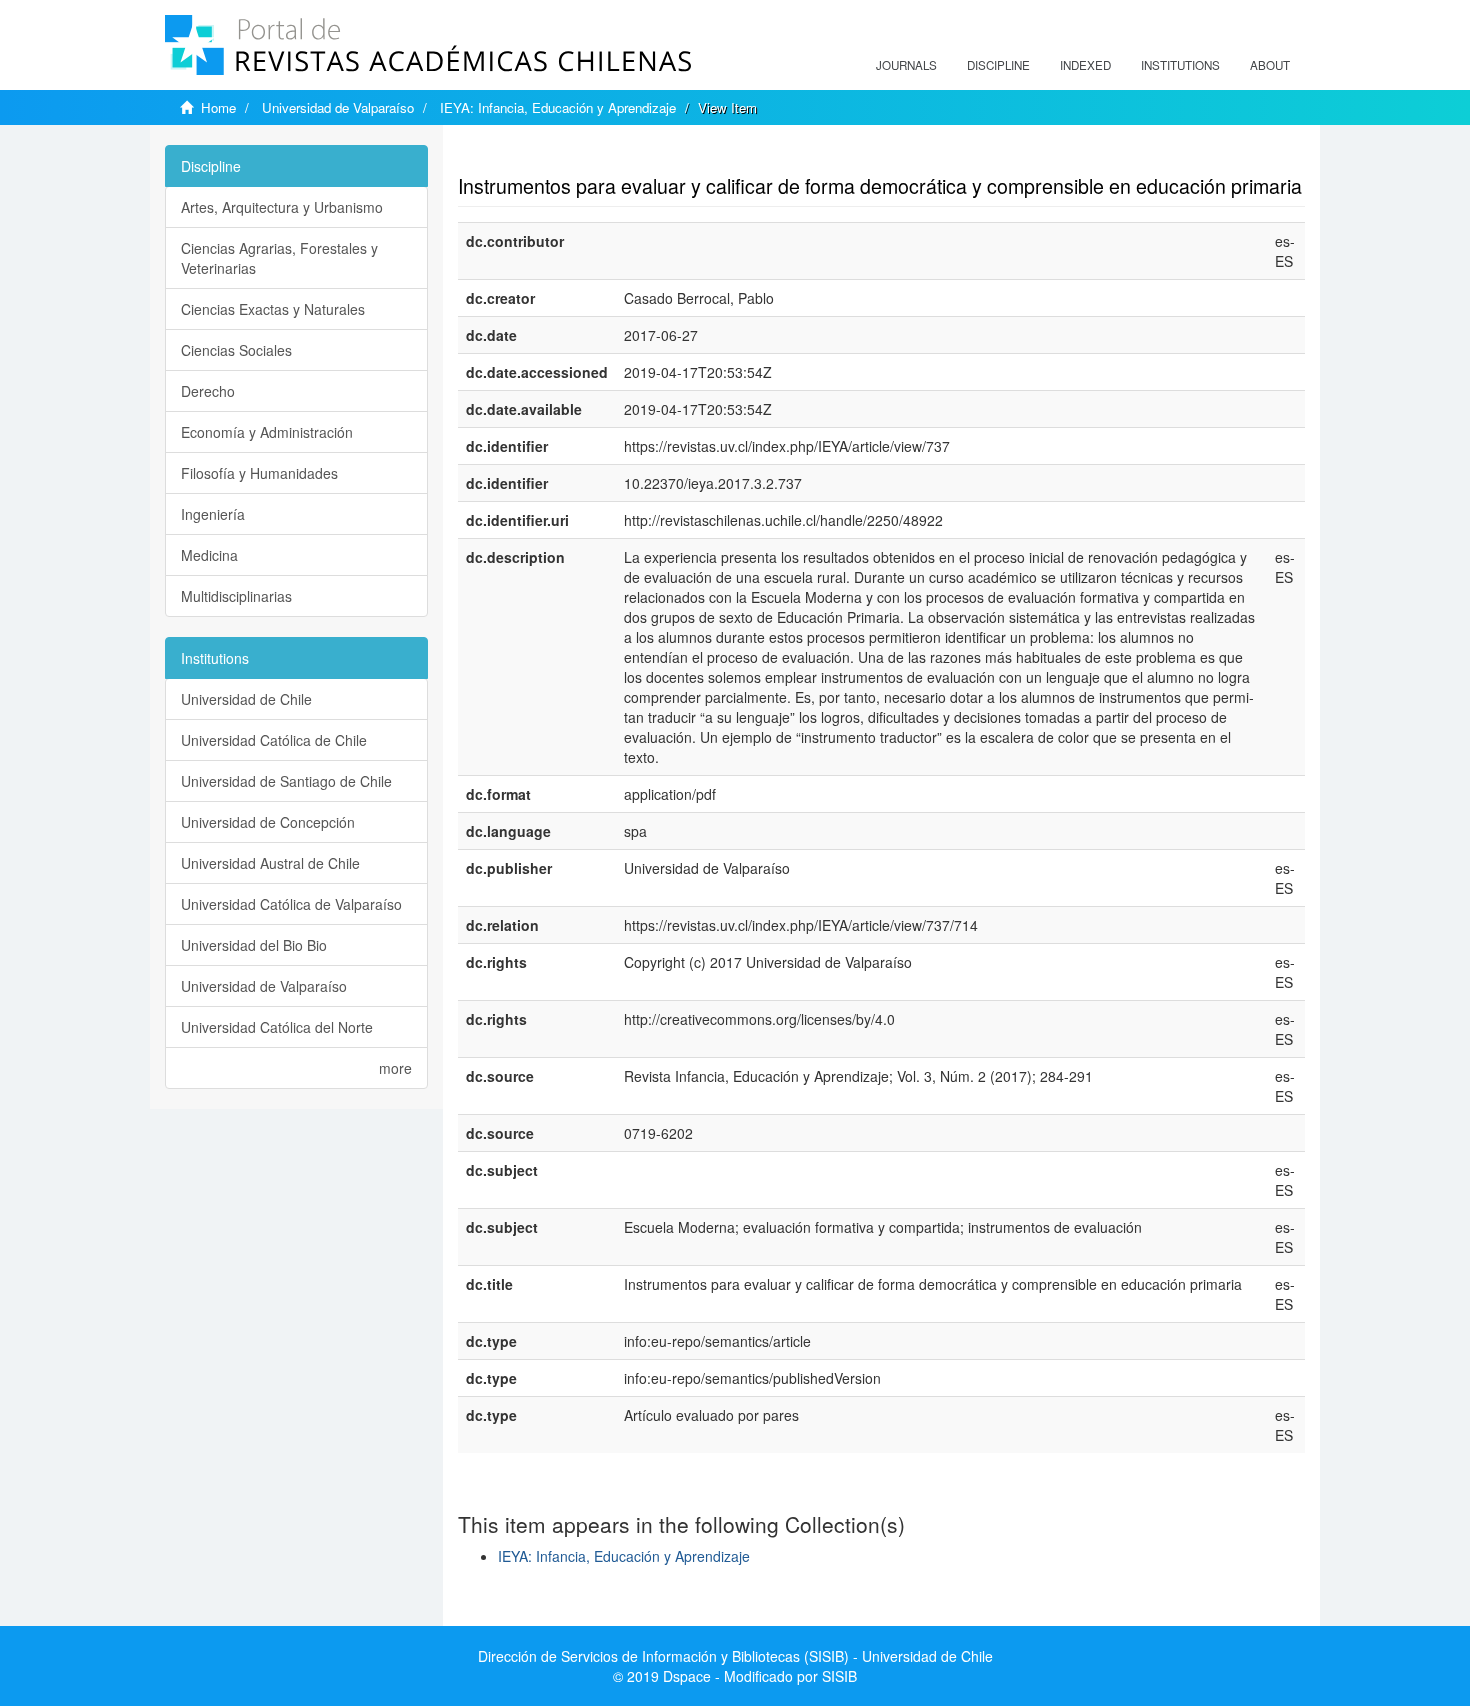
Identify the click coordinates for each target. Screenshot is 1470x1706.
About (1270, 65)
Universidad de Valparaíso (338, 107)
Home (218, 107)
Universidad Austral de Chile (270, 863)
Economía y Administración (267, 432)
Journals (906, 65)
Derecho (208, 391)
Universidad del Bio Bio (254, 945)
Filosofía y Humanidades (259, 473)
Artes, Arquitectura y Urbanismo (282, 207)
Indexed (1085, 65)
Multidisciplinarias (236, 596)
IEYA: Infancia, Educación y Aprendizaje (558, 107)
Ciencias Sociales (236, 350)
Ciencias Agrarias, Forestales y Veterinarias (279, 258)
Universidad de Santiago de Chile (286, 781)
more (395, 1068)
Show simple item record (536, 155)
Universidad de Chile (246, 699)
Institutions (1180, 65)
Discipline (998, 65)
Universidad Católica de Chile (274, 740)
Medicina (209, 555)
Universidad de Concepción (268, 822)
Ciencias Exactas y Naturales (273, 309)
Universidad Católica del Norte (277, 1027)
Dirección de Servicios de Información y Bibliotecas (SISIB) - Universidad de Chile (735, 1656)
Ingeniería (213, 514)
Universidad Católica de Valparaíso (291, 904)
